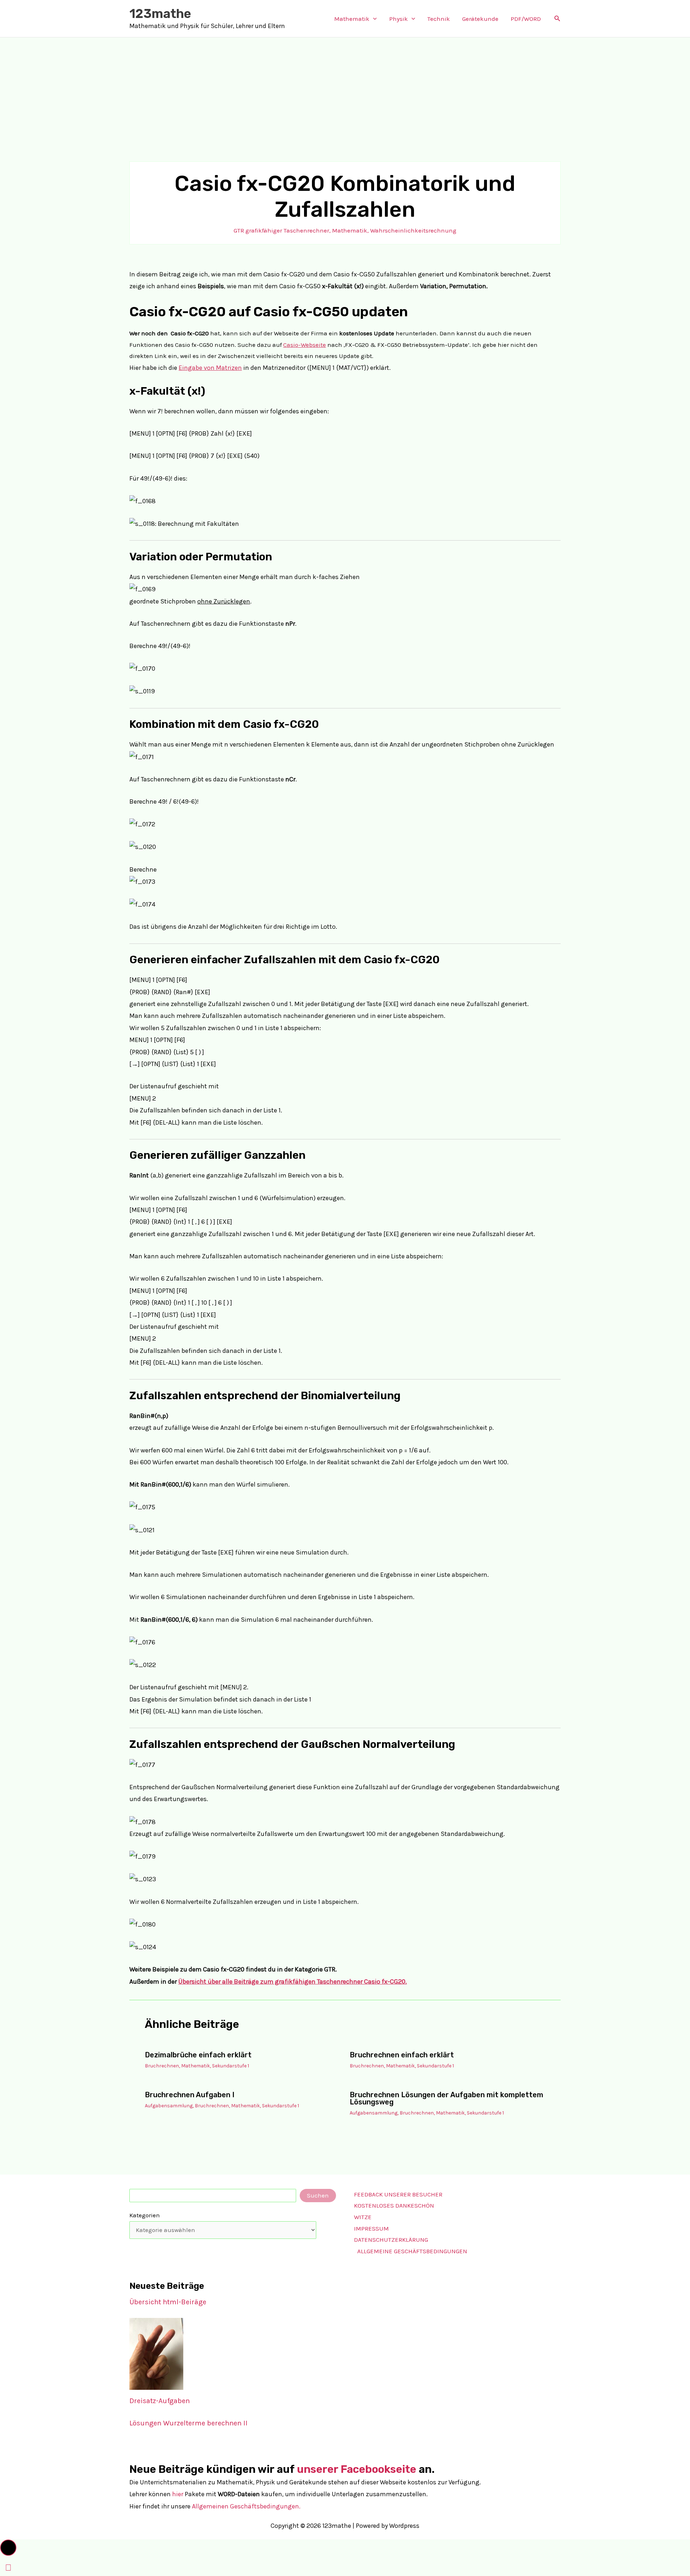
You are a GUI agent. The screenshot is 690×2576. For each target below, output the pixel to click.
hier (178, 2494)
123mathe (160, 14)
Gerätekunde (480, 19)
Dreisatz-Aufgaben (160, 2401)
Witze (363, 2217)
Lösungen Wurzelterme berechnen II (188, 2423)
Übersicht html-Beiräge (168, 2302)
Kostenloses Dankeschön (394, 2205)
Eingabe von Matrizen (210, 368)
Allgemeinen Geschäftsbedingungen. (246, 2506)
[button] (373, 19)
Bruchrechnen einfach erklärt (402, 2055)
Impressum (371, 2228)
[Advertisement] (345, 91)
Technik (439, 19)
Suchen (318, 2195)
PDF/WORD (526, 19)
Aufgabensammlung (169, 2106)
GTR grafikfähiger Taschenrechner (281, 230)
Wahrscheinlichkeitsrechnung (413, 230)
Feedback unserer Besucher (398, 2194)
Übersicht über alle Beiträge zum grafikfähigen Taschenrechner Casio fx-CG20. (293, 1982)
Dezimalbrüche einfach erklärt (198, 2055)
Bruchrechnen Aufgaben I (190, 2095)
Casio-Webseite (305, 345)
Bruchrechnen (162, 2066)
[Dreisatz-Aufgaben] (156, 2354)
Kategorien (145, 2215)
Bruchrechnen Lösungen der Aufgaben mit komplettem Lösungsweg (447, 2098)
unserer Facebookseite (356, 2469)
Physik (399, 19)
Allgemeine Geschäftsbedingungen (412, 2251)
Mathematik (352, 19)
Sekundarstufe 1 (231, 2066)
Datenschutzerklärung (391, 2240)
